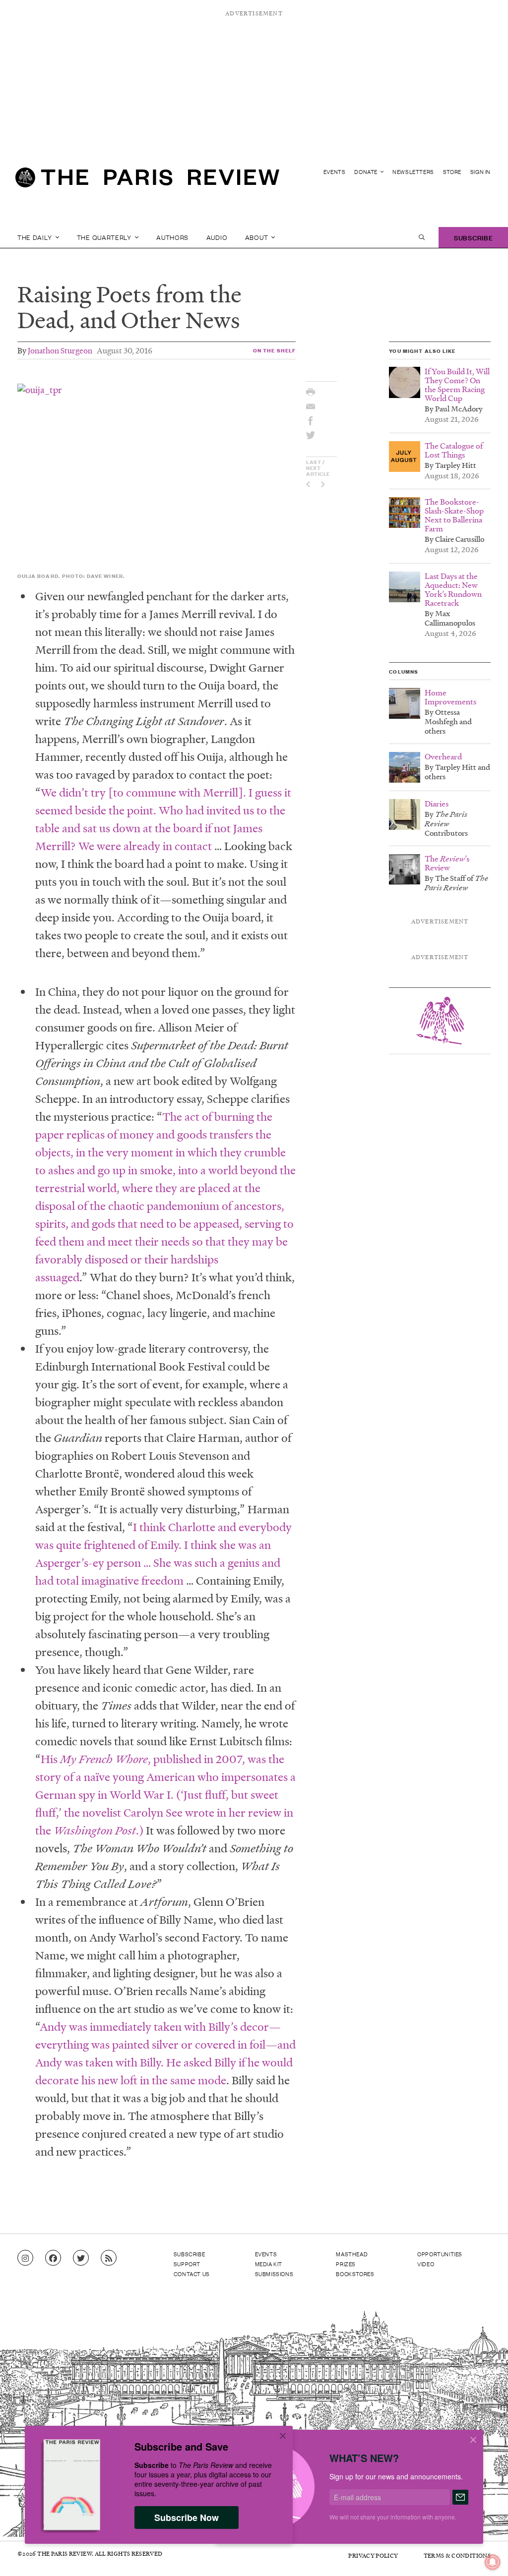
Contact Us (192, 2274)
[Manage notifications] (485, 2554)
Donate (366, 172)
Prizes (346, 2264)
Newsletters (413, 172)
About (257, 237)
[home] (147, 181)
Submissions (274, 2274)
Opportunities (440, 2254)
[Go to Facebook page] (53, 2258)
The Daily (35, 237)
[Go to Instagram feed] (25, 2258)
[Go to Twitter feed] (81, 2258)
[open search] (422, 237)
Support (187, 2264)
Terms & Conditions (457, 2555)
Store (452, 172)
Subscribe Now (187, 2518)
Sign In (480, 172)
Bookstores (355, 2274)
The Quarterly (105, 237)
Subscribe (473, 237)
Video (426, 2264)
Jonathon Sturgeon (60, 350)
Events (335, 172)
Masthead (352, 2254)
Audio (217, 237)
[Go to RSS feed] (109, 2258)
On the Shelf (274, 350)
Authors (172, 237)
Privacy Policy (373, 2555)
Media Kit (269, 2264)
